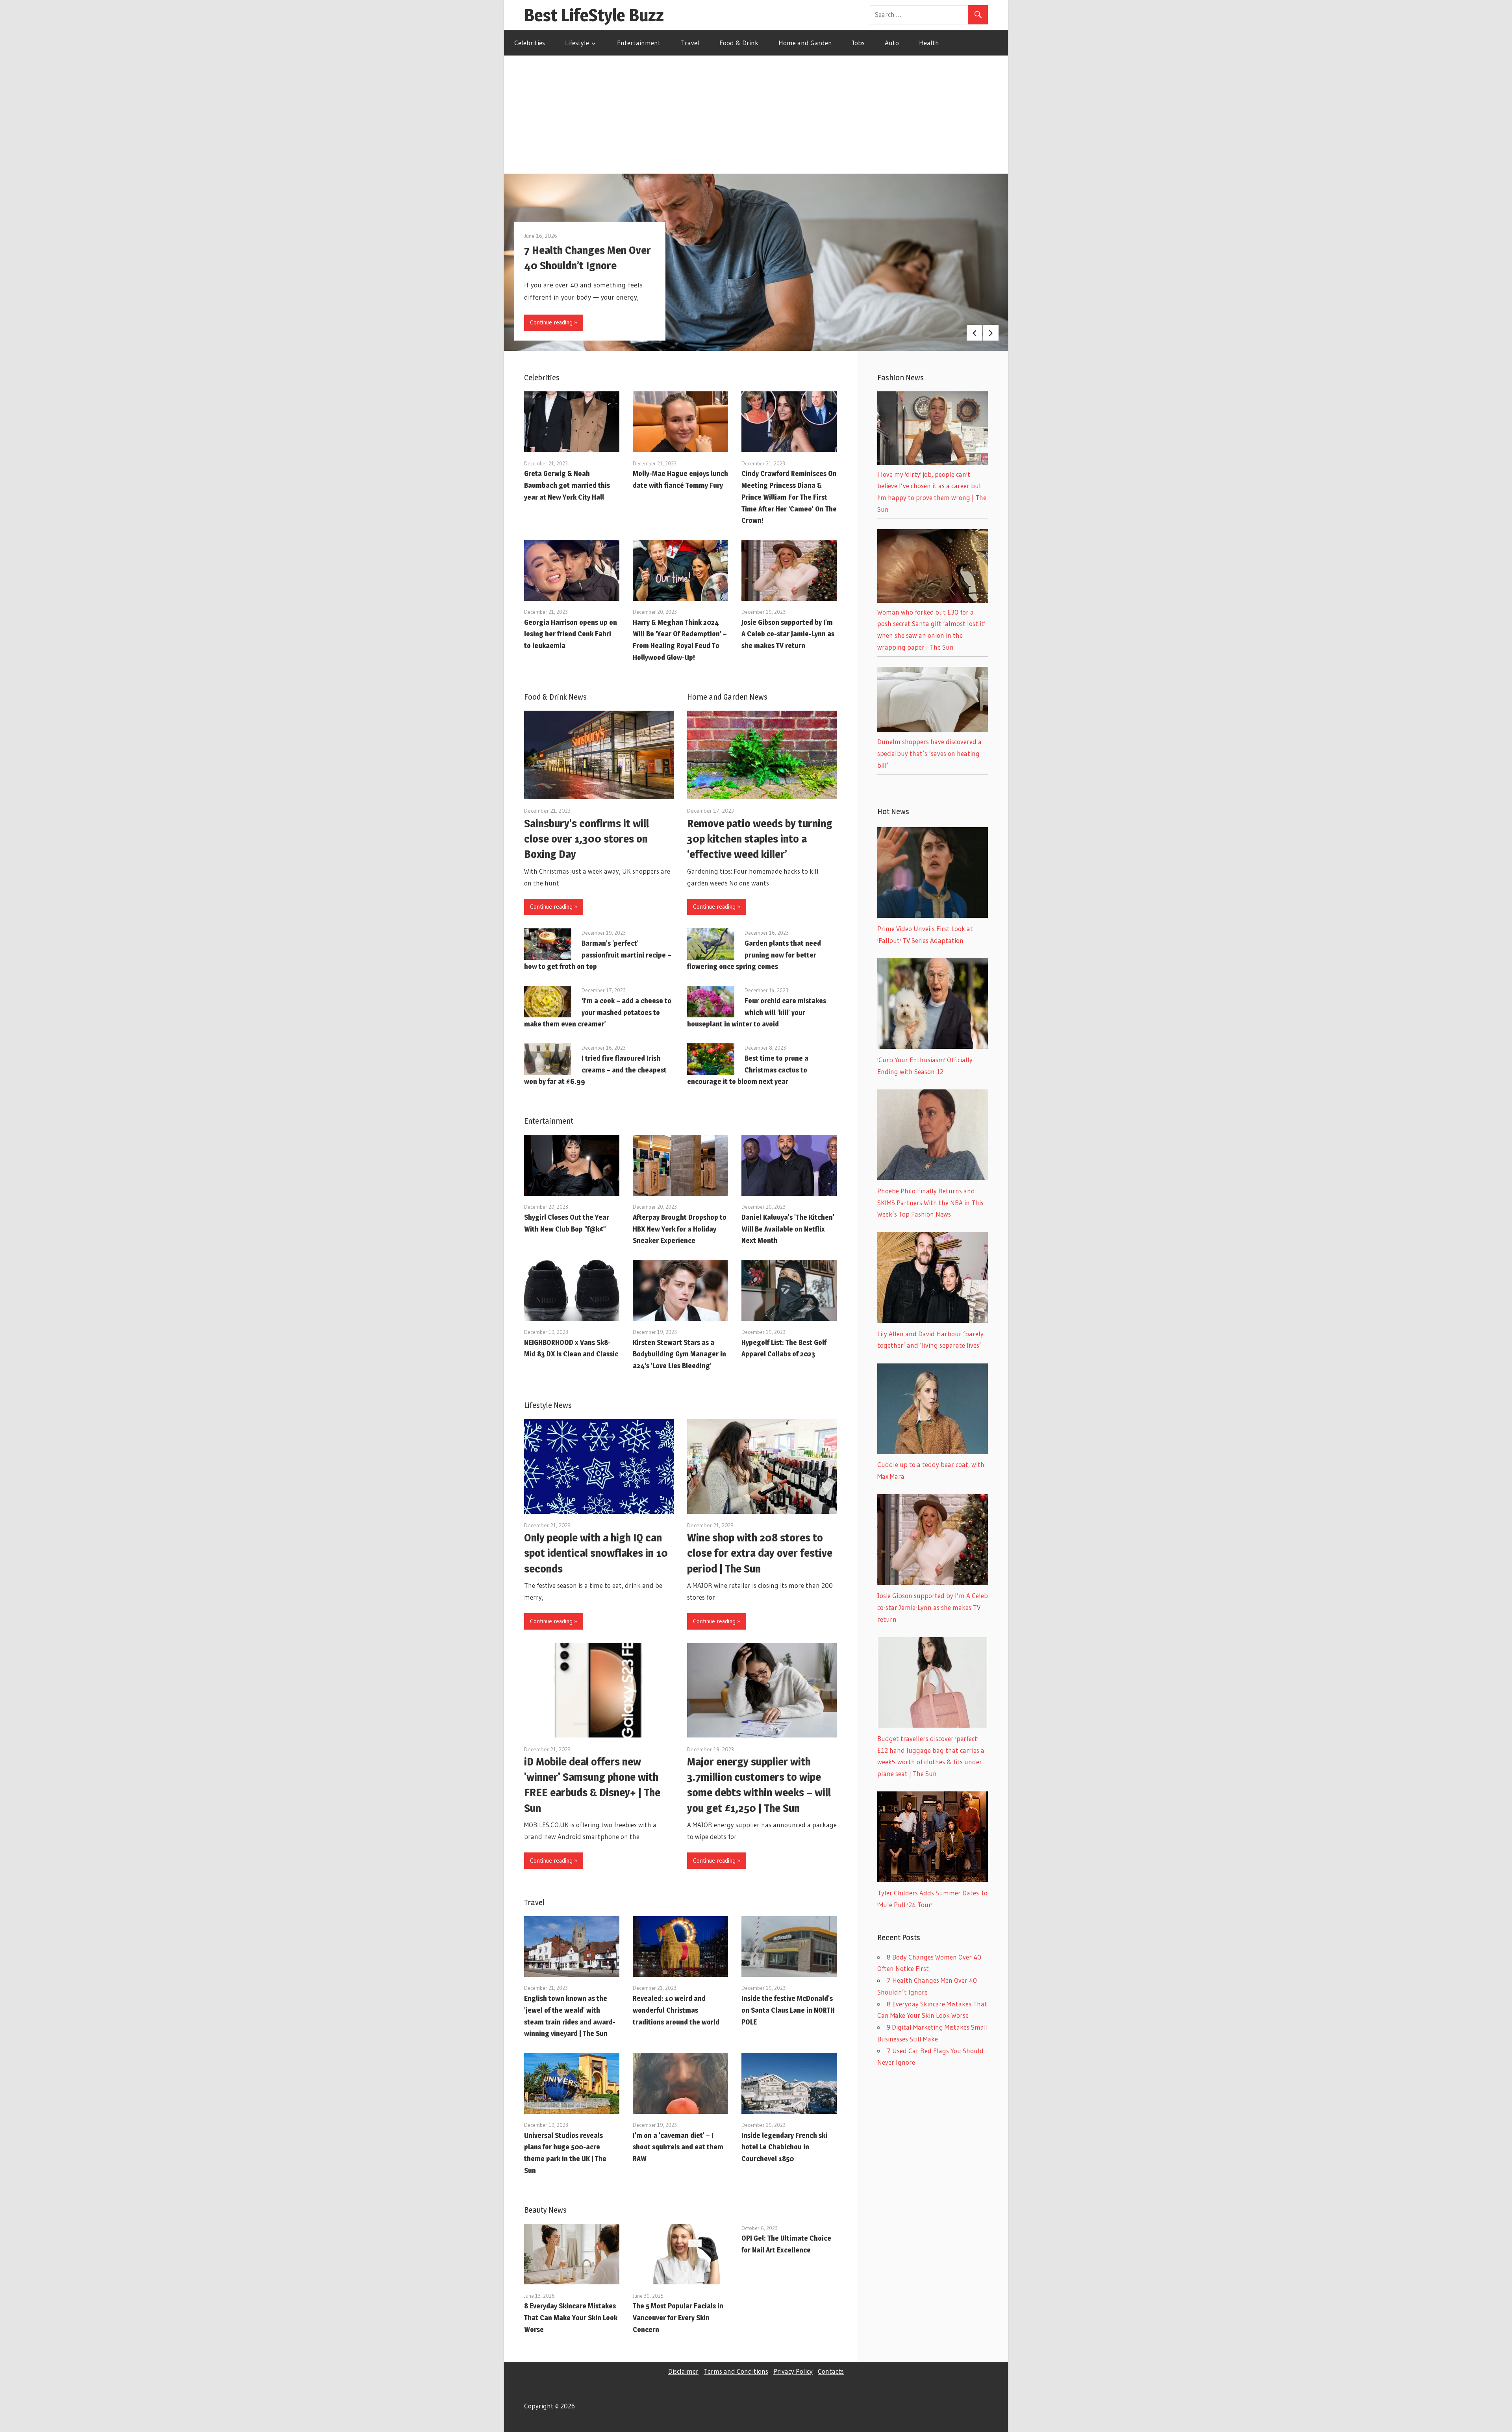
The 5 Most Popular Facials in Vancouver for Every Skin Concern (678, 2318)
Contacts (831, 2371)
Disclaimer (683, 2371)
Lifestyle (577, 43)
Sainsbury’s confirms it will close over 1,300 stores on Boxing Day (586, 839)
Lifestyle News (548, 1405)
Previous (975, 333)
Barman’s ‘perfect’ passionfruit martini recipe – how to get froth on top (598, 955)
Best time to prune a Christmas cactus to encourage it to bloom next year (748, 1070)
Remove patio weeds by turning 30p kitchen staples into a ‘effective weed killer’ (760, 839)
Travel (690, 43)
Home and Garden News (727, 697)
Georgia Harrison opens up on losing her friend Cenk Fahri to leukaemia (571, 634)
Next (991, 333)
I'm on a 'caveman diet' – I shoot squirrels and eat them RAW (678, 2147)
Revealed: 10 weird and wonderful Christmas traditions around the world (676, 2010)
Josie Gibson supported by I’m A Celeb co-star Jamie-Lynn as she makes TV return (788, 634)
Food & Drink (739, 43)
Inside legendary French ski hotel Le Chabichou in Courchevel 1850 (784, 2147)
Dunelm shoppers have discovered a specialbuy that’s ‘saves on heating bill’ (929, 753)
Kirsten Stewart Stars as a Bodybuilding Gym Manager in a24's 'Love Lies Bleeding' (679, 1354)
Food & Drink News (555, 697)
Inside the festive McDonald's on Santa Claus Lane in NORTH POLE (788, 2010)
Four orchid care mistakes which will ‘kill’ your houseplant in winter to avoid (757, 1012)
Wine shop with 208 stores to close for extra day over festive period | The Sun (760, 1553)
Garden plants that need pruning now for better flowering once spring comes (754, 955)
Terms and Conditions (736, 2371)
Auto (892, 43)
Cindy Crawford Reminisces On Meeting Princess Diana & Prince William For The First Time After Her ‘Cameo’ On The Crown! (789, 497)
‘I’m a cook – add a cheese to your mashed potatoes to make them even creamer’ (598, 1012)
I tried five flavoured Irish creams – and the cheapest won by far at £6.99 (595, 1070)
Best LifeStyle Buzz (594, 15)
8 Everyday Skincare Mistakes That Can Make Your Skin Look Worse (571, 2318)
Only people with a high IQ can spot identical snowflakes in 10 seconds (596, 1553)
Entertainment (639, 43)
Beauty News (545, 2210)
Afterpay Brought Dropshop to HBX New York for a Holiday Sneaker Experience (680, 1229)
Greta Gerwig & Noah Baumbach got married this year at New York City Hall (567, 485)
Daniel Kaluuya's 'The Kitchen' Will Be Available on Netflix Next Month (788, 1229)
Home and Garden (805, 43)
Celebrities (530, 43)
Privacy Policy (793, 2371)
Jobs (858, 43)
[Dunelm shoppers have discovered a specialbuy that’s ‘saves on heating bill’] (933, 730)
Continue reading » (554, 322)
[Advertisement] (756, 115)
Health (929, 43)
